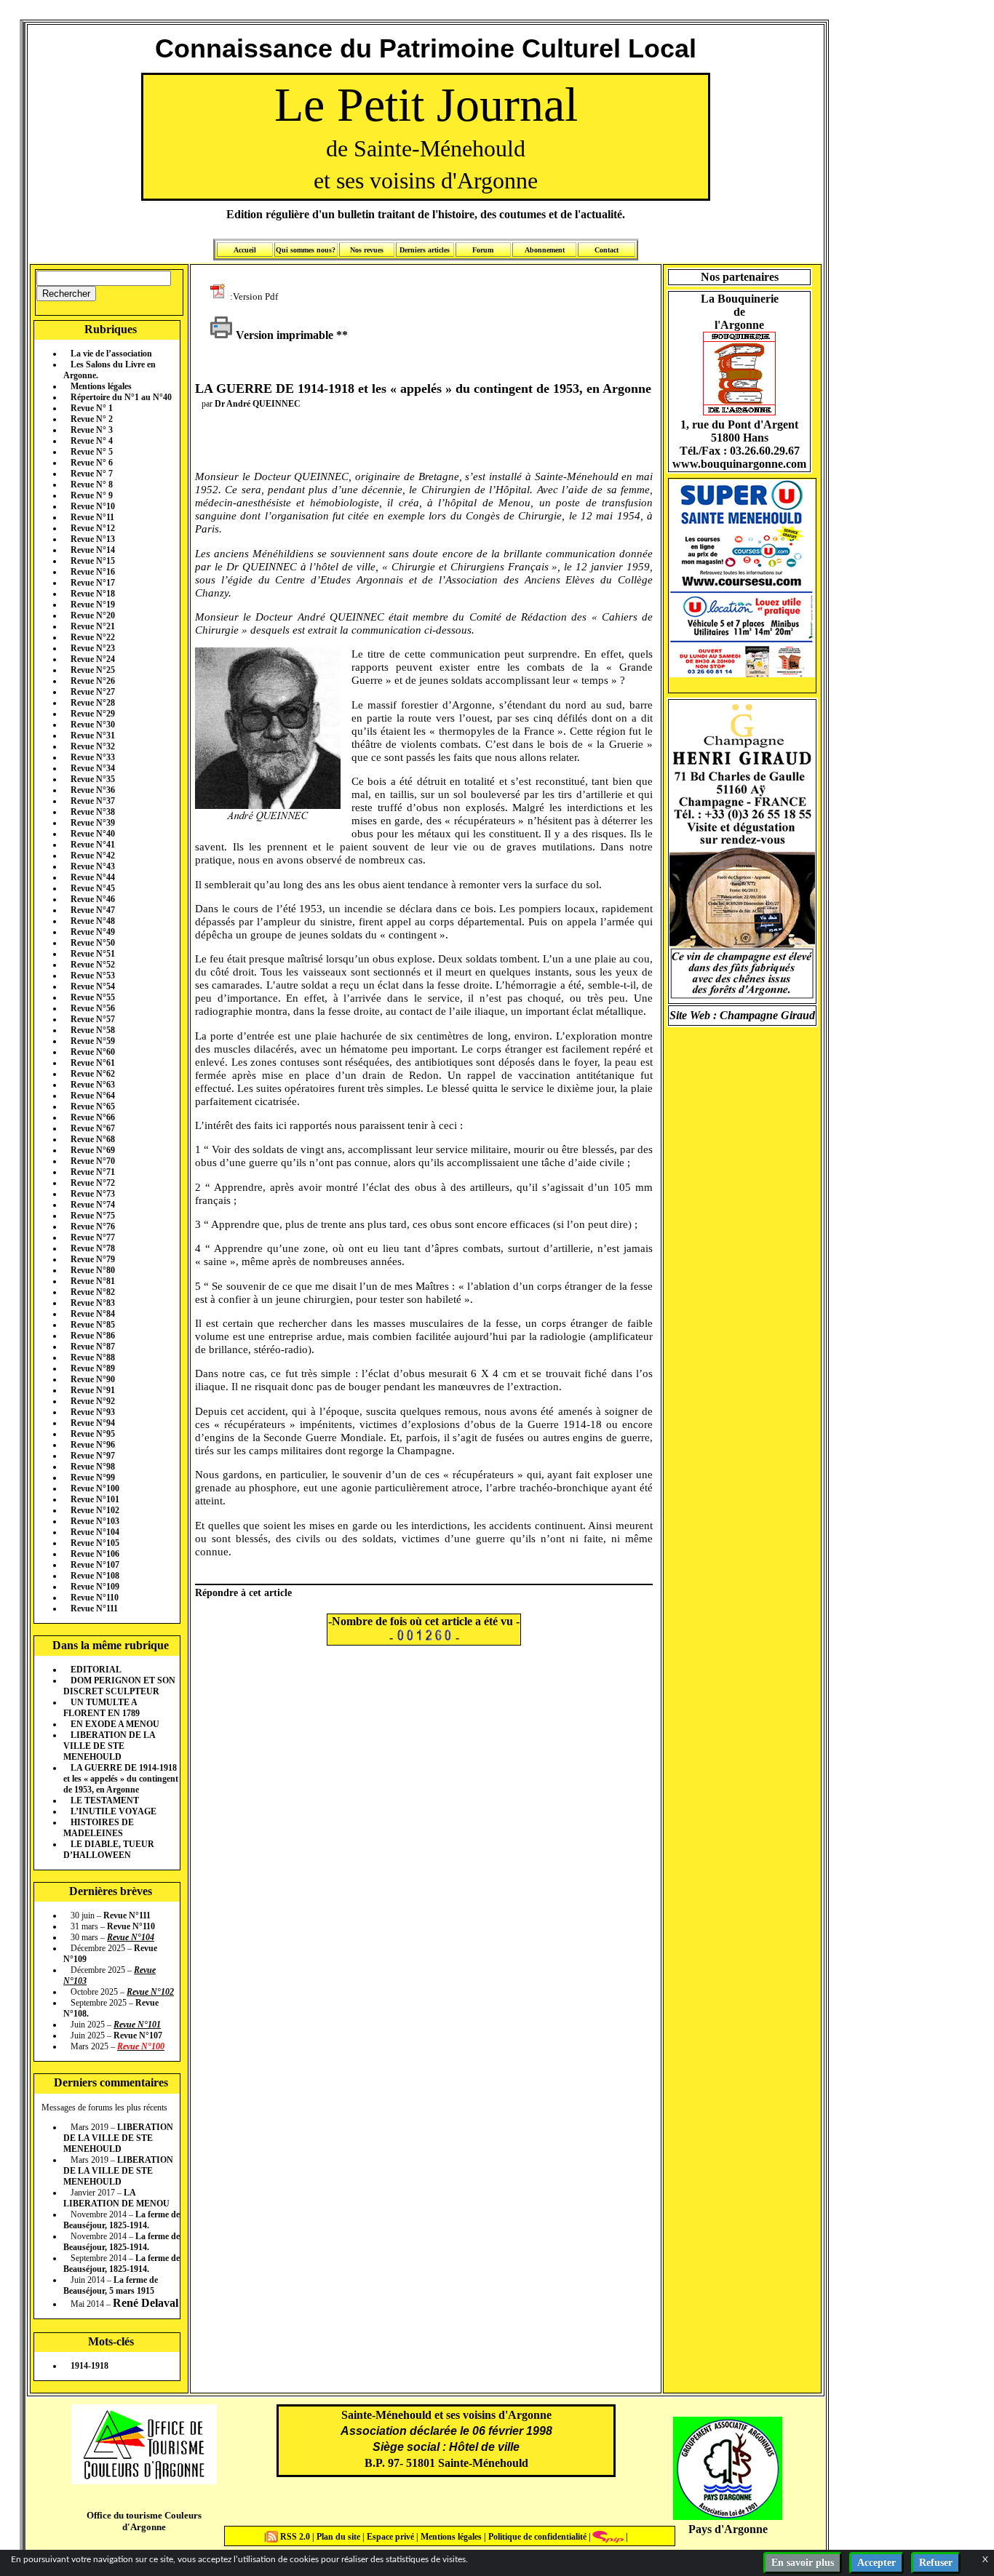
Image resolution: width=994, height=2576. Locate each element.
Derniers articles (425, 250)
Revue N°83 (93, 1303)
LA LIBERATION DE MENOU (116, 2198)
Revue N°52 (93, 965)
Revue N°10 (93, 506)
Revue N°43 (93, 866)
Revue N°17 (93, 583)
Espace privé (389, 2537)
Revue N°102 (95, 1510)
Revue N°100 (95, 1488)
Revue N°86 (93, 1336)
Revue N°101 (95, 1499)
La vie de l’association (111, 354)
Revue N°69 (93, 1150)
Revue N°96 (93, 1445)
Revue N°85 (93, 1325)
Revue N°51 (93, 954)
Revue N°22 (93, 637)
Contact (607, 250)
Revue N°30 (93, 725)
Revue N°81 (93, 1281)
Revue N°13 (93, 539)
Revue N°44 (93, 877)
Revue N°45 (93, 888)
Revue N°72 (93, 1183)
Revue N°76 (93, 1227)
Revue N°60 (93, 1052)
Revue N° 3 (92, 430)
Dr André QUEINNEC (258, 404)
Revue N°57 (93, 1019)
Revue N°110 (95, 1598)
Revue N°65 (93, 1106)
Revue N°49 (93, 932)
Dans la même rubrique (111, 1645)
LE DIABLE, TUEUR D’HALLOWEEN (109, 1850)
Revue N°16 (93, 572)
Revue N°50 (93, 943)
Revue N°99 (93, 1478)
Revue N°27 (93, 692)
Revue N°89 (93, 1368)
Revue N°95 (93, 1434)
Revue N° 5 (92, 452)
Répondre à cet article (243, 1592)
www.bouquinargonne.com (739, 464)
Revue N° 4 (92, 441)
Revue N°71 (93, 1172)
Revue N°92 (93, 1401)
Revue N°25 (93, 670)
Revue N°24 (93, 659)
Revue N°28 (93, 703)
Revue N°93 (93, 1412)
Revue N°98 (93, 1467)
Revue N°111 (94, 1608)
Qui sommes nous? (306, 250)
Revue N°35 (93, 779)
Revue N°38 (93, 812)
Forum (483, 250)
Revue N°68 (93, 1139)
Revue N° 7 (92, 474)
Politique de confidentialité (536, 2537)
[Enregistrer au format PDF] (220, 296)
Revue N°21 (93, 626)
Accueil (245, 250)
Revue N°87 (93, 1347)
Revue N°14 (93, 550)
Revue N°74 (93, 1205)
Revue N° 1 (92, 408)
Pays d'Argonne (728, 2529)
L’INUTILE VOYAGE (114, 1811)
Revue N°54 (93, 986)
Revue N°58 (93, 1030)
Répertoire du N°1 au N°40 (121, 397)
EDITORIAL (96, 1670)
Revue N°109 (95, 1587)
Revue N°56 (93, 1008)
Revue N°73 (93, 1194)
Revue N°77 (93, 1237)
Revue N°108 (95, 1576)
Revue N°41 (93, 845)
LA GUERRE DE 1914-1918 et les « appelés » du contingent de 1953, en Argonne (121, 1779)
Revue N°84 (93, 1314)
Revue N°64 (93, 1096)
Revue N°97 (93, 1456)
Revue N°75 (93, 1216)
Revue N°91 (93, 1390)
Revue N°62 (93, 1074)
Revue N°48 (93, 921)
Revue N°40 (93, 834)
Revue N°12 (93, 528)
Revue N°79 (93, 1259)
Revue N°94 (93, 1423)
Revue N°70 (93, 1161)
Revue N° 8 (92, 485)
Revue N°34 (93, 768)
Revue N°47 (93, 910)
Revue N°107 (95, 1565)
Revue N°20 (93, 615)
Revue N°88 (93, 1357)
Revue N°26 (93, 681)
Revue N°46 (93, 899)
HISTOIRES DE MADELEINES (99, 1828)
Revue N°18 (93, 594)
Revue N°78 (93, 1248)
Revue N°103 (95, 1521)
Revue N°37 (93, 801)
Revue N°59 (93, 1041)
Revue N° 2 (92, 419)
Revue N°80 (93, 1270)
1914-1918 (90, 2366)
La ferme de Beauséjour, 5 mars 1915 (111, 2285)
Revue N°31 (93, 735)
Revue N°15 (93, 561)
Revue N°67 (93, 1128)
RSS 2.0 (295, 2537)
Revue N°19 (93, 605)
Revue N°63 (93, 1085)
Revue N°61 (93, 1063)
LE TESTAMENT (105, 1801)
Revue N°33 (93, 757)
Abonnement (545, 250)
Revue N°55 (93, 997)
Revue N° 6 (92, 463)
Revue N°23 (93, 648)
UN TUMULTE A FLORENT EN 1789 (102, 1708)
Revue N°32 (93, 746)
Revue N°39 (93, 823)
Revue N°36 (93, 790)
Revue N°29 (93, 714)
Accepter (876, 2563)
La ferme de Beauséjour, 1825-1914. (122, 2220)
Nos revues (367, 250)
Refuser (936, 2563)
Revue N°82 (93, 1292)
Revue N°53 (93, 976)
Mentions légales (101, 386)
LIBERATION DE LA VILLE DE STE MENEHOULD (109, 1746)
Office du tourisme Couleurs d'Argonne (144, 2521)
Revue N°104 (95, 1532)
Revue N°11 (92, 517)
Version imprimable (283, 335)
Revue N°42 (93, 856)
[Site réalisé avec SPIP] (608, 2537)
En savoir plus (803, 2563)
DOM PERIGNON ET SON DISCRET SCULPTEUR (119, 1686)
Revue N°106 (95, 1554)
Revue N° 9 (92, 495)
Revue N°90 (93, 1379)
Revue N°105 (95, 1543)
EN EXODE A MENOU (115, 1724)
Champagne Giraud (767, 1015)
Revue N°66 (93, 1117)
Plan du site (339, 2537)
